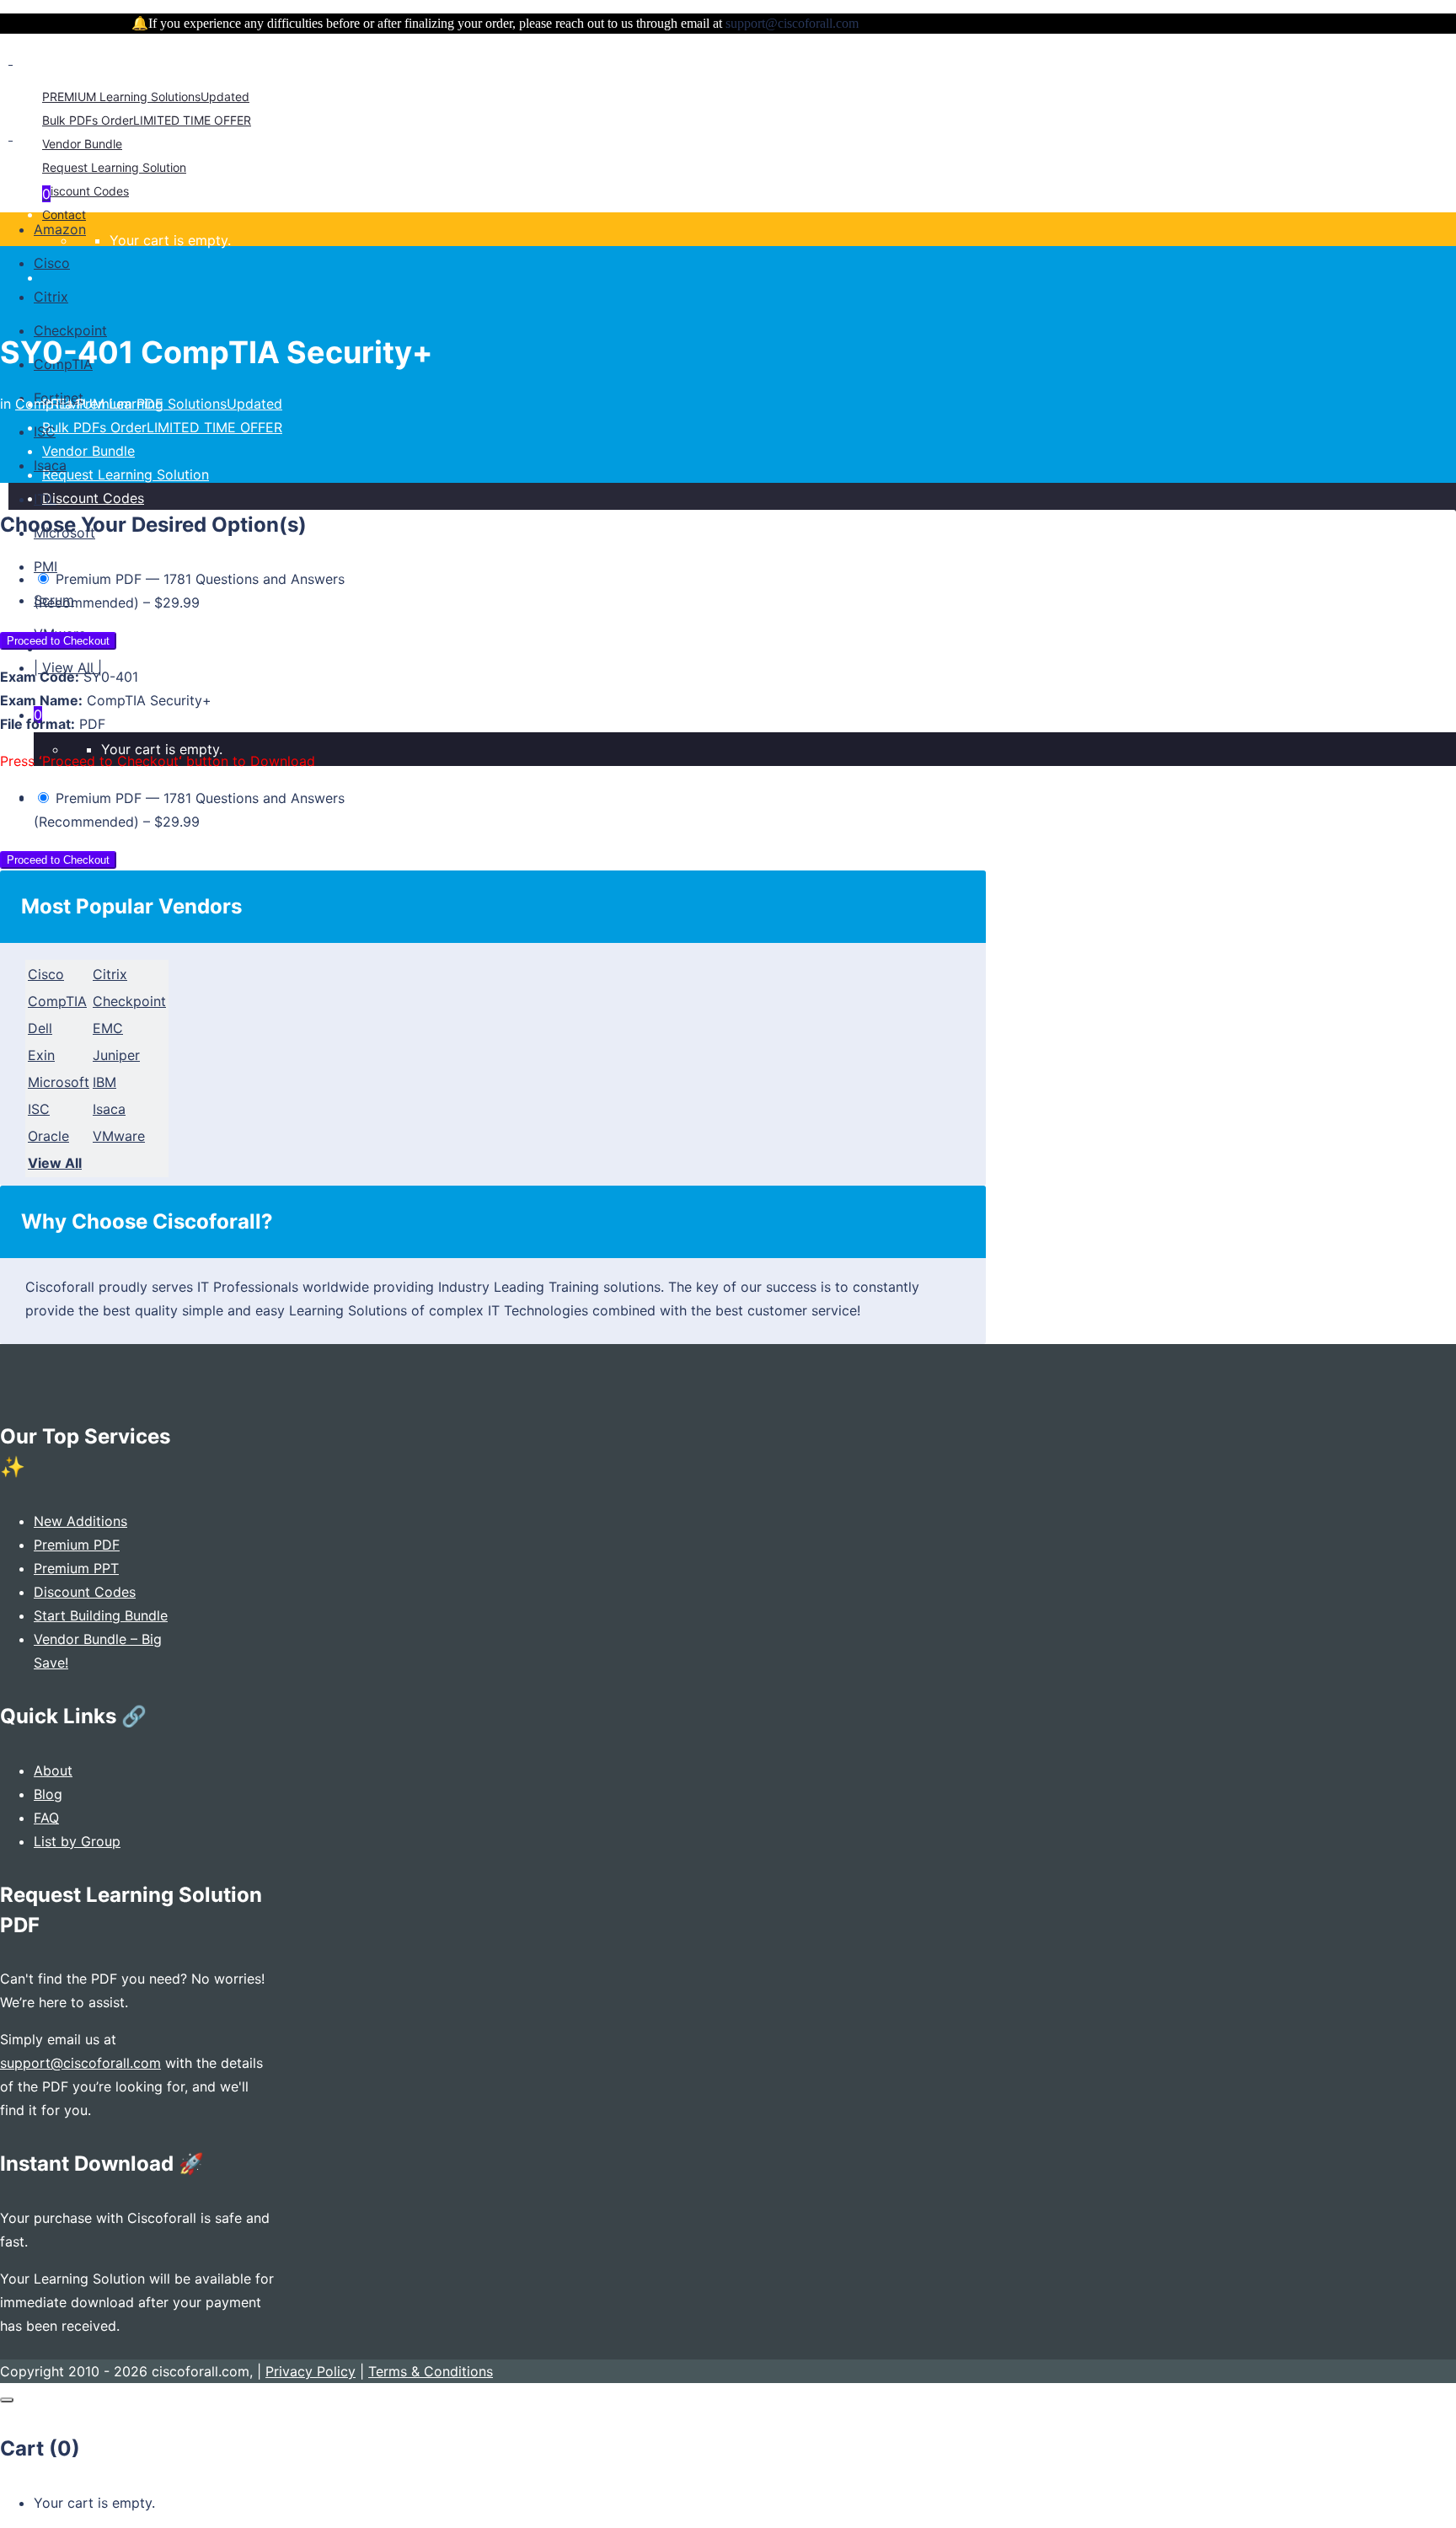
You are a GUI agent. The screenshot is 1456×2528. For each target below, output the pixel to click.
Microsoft (59, 1082)
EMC (108, 1028)
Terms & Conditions (431, 2371)
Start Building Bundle (101, 1615)
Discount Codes (85, 1592)
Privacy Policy (310, 2371)
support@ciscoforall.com (80, 2063)
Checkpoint (129, 1001)
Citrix (110, 974)
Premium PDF (77, 1545)
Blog (48, 1794)
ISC (39, 1109)
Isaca (109, 1109)
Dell (40, 1028)
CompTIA (57, 1001)
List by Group (77, 1841)
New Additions (80, 1521)
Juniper (116, 1055)
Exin (41, 1055)
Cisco (46, 974)
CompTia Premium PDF (89, 404)
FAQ (46, 1818)
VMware (119, 1136)
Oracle (48, 1136)
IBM (104, 1082)
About (53, 1770)
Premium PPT (76, 1568)
